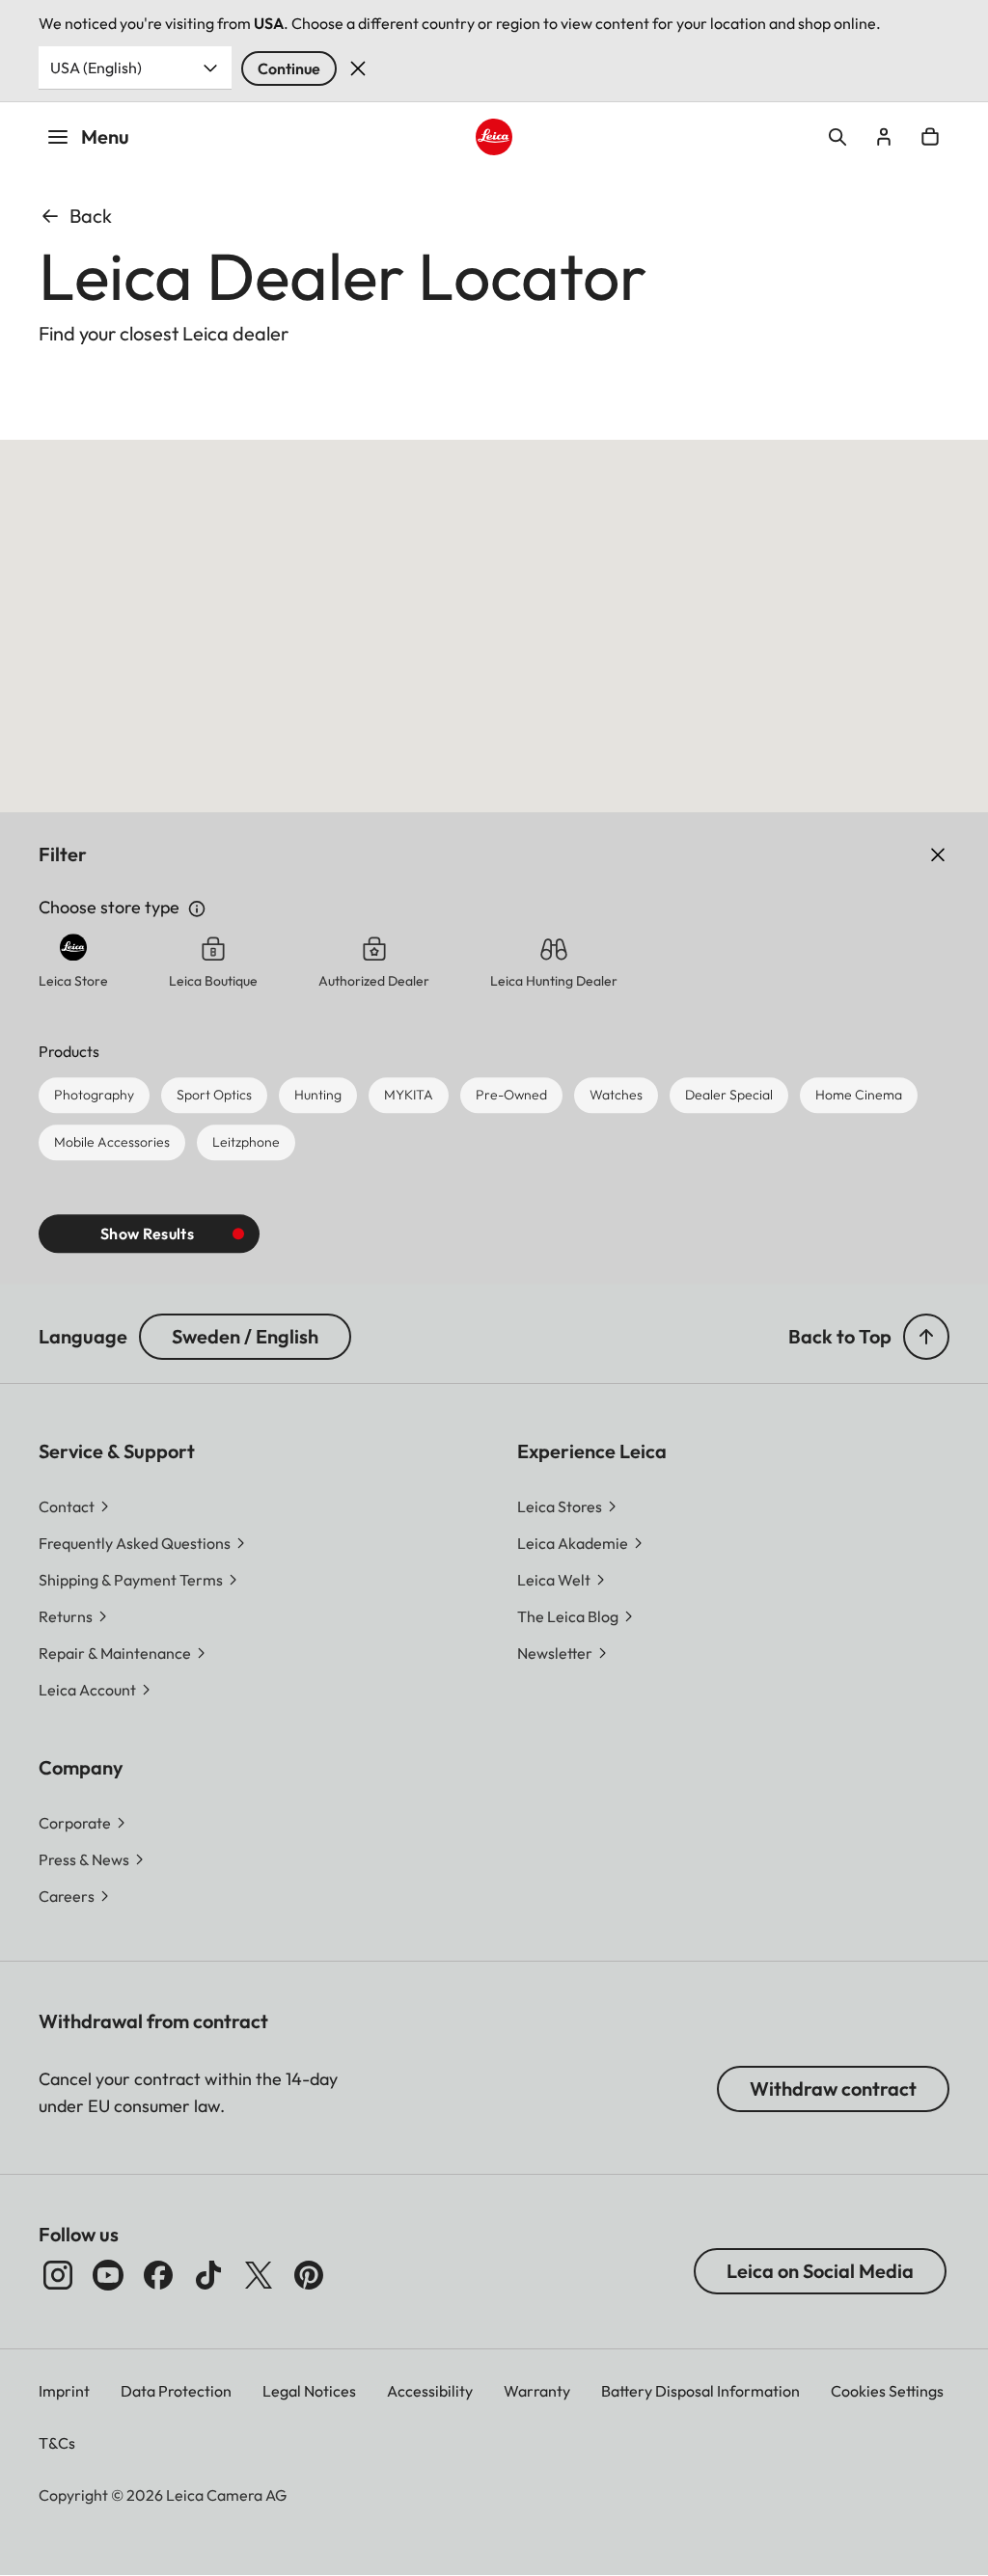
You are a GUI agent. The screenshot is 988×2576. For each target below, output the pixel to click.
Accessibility (430, 2391)
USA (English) (96, 68)
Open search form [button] (837, 137)
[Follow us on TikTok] (208, 2275)
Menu (105, 136)
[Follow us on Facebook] (158, 2275)
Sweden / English (245, 1336)
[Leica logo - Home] (494, 137)
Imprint (64, 2391)
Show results (147, 1234)
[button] (926, 1337)
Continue (289, 68)
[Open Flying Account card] (884, 137)
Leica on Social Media (820, 2271)
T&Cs (57, 2443)
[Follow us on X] (259, 2275)
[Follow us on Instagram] (58, 2275)
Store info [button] (197, 908)
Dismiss (358, 68)
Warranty (537, 2391)
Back (91, 216)
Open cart (930, 137)
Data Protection (176, 2391)
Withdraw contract (833, 2088)
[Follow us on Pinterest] (309, 2275)
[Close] (915, 855)
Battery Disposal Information (700, 2391)
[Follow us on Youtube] (108, 2275)
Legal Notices (309, 2391)
